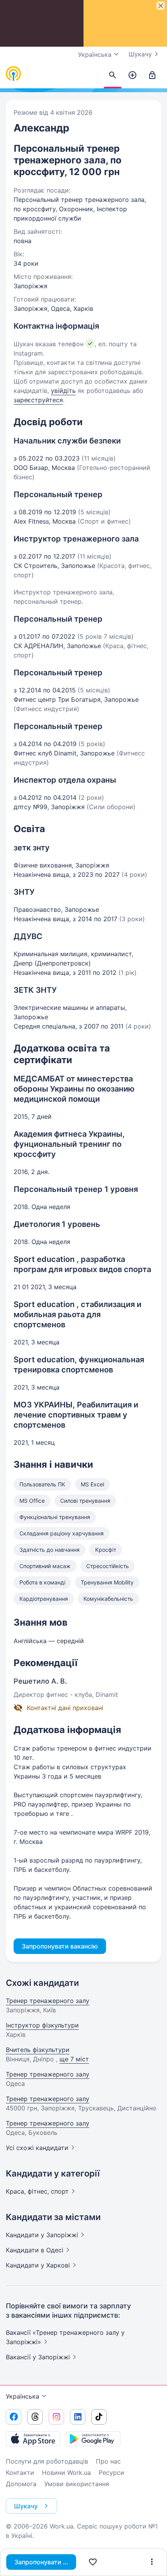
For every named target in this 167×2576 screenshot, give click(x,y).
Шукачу (140, 54)
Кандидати (42, 2235)
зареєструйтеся (38, 400)
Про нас (108, 2461)
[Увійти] (152, 75)
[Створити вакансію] (132, 75)
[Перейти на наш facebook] (14, 2417)
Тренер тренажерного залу (48, 2001)
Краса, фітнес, (37, 2191)
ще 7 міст (74, 2059)
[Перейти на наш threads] (35, 2417)
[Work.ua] (14, 74)
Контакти (20, 2473)
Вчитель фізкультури (38, 2050)
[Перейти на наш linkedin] (78, 2417)
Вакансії (38, 2357)
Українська (23, 2396)
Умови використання (77, 2484)
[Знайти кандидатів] (113, 75)
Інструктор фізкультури (42, 2025)
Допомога (21, 2484)
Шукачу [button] (26, 2506)
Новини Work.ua (66, 2473)
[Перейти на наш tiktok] (99, 2417)
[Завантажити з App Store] (33, 2439)
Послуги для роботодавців (47, 2461)
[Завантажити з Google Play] (93, 2439)
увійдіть (63, 391)
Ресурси (111, 2473)
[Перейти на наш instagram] (56, 2417)
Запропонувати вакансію (45, 2562)
